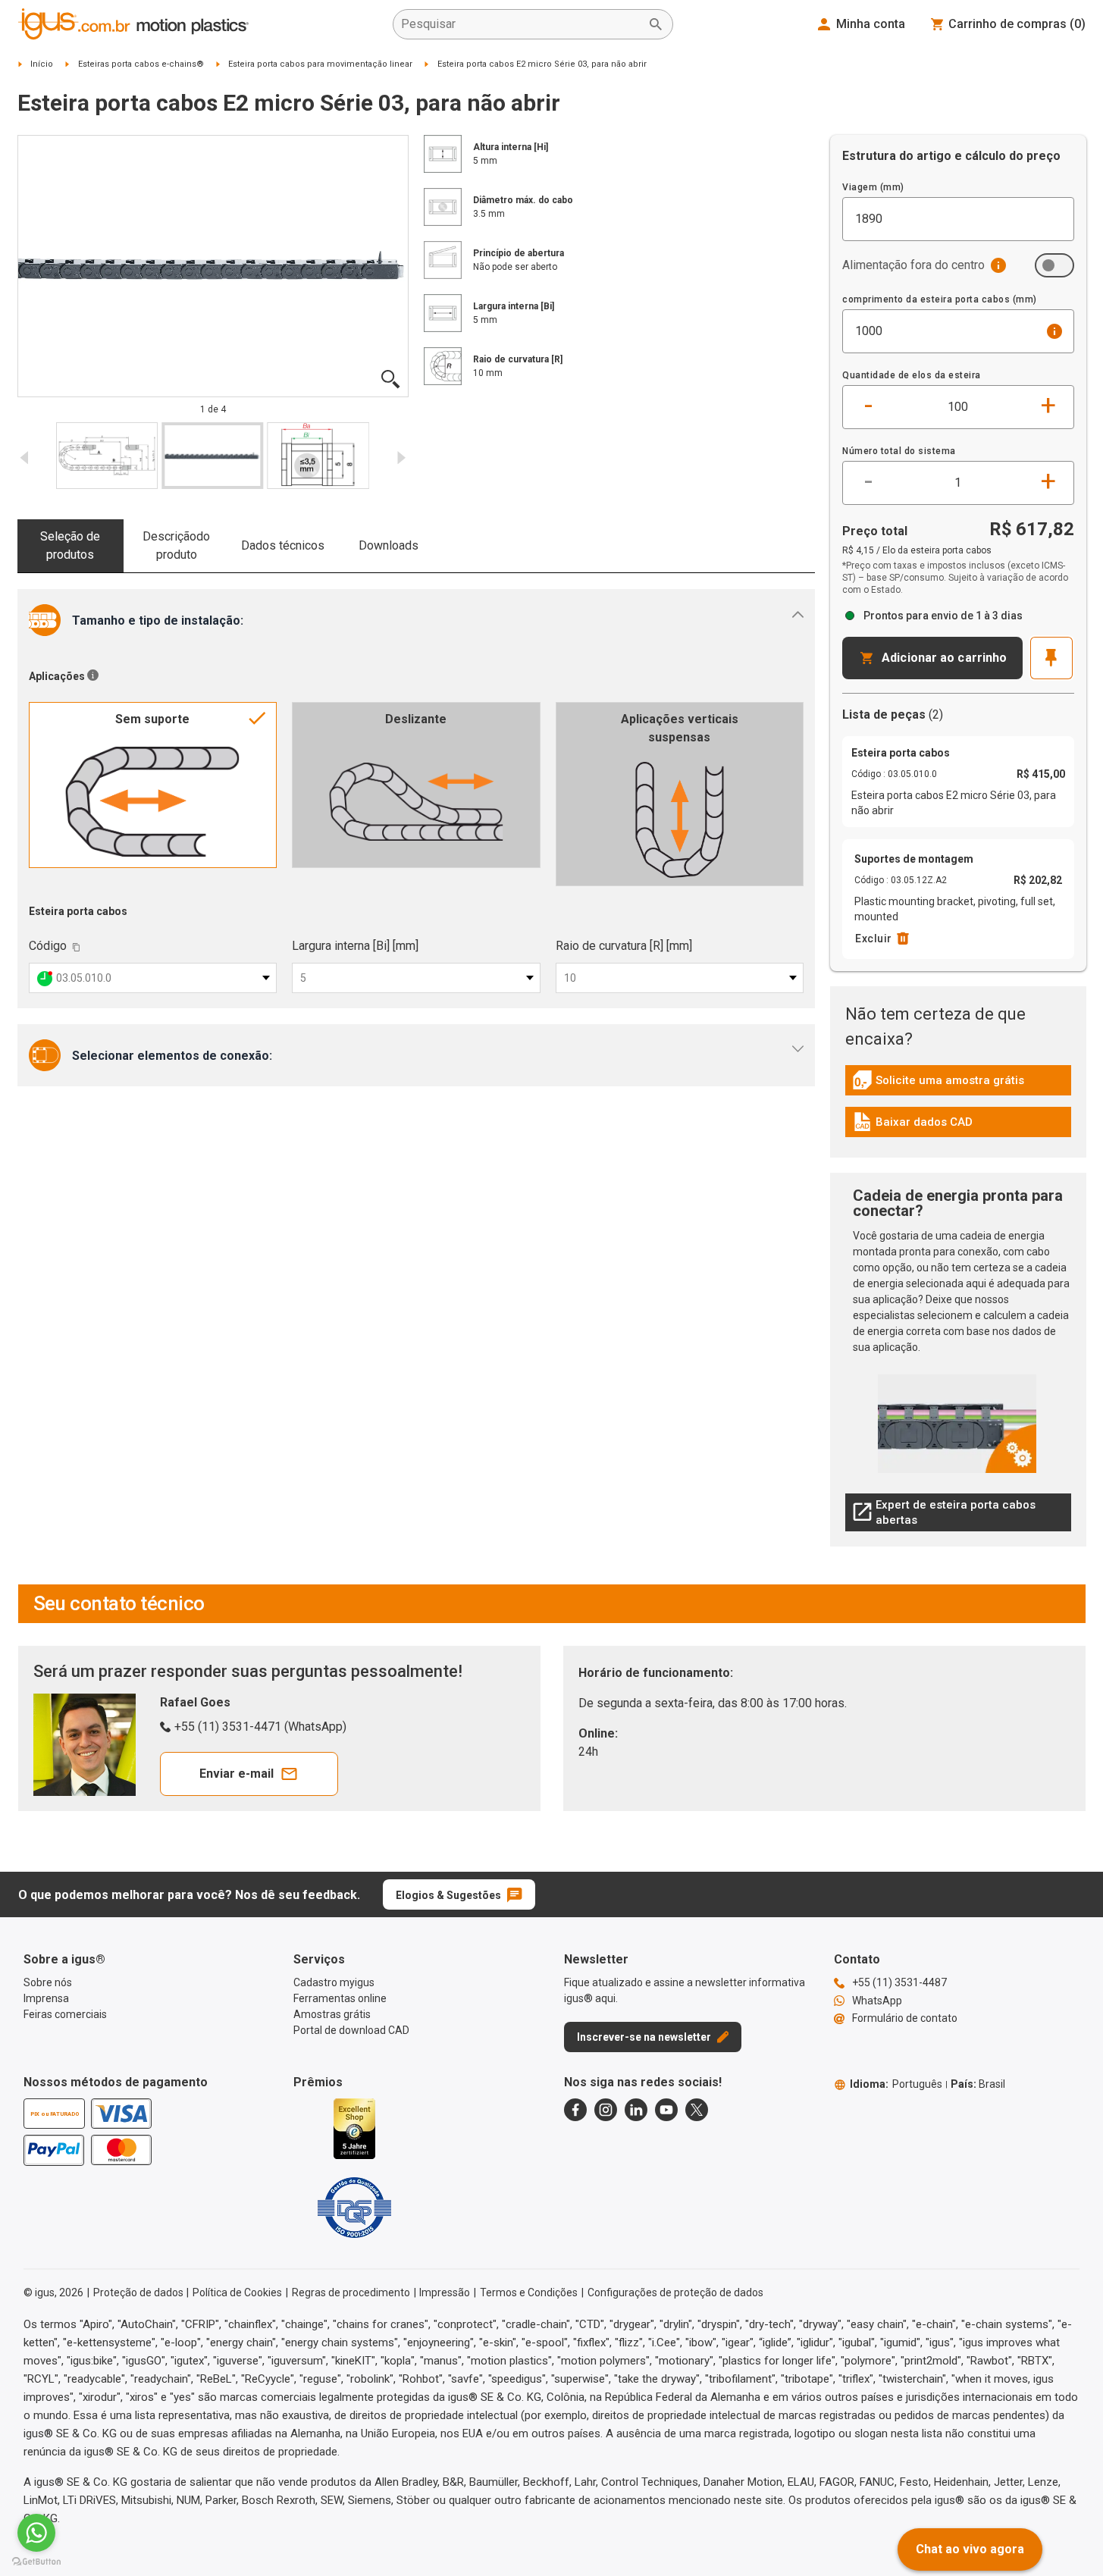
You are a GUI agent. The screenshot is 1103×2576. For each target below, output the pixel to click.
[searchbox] (521, 24)
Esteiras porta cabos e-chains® (141, 64)
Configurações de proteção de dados (675, 2292)
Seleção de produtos (70, 545)
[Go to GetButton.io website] (36, 2561)
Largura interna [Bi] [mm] (355, 946)
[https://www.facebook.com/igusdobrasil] (575, 2110)
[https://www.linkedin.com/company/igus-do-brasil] (636, 2110)
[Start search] (656, 24)
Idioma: (896, 2084)
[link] (958, 1085)
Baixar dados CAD (913, 1126)
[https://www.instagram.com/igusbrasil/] (606, 2110)
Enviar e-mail (237, 1774)
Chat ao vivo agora (970, 2549)
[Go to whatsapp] (36, 2533)
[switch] (1054, 265)
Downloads (389, 545)
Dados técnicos (283, 545)
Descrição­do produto (176, 545)
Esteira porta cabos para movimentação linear (320, 64)
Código (48, 946)
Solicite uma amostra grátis (938, 1084)
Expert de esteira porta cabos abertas (944, 1512)
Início (42, 64)
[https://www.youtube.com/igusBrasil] (666, 2110)
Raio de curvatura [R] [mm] (624, 946)
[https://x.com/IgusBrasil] (697, 2110)
